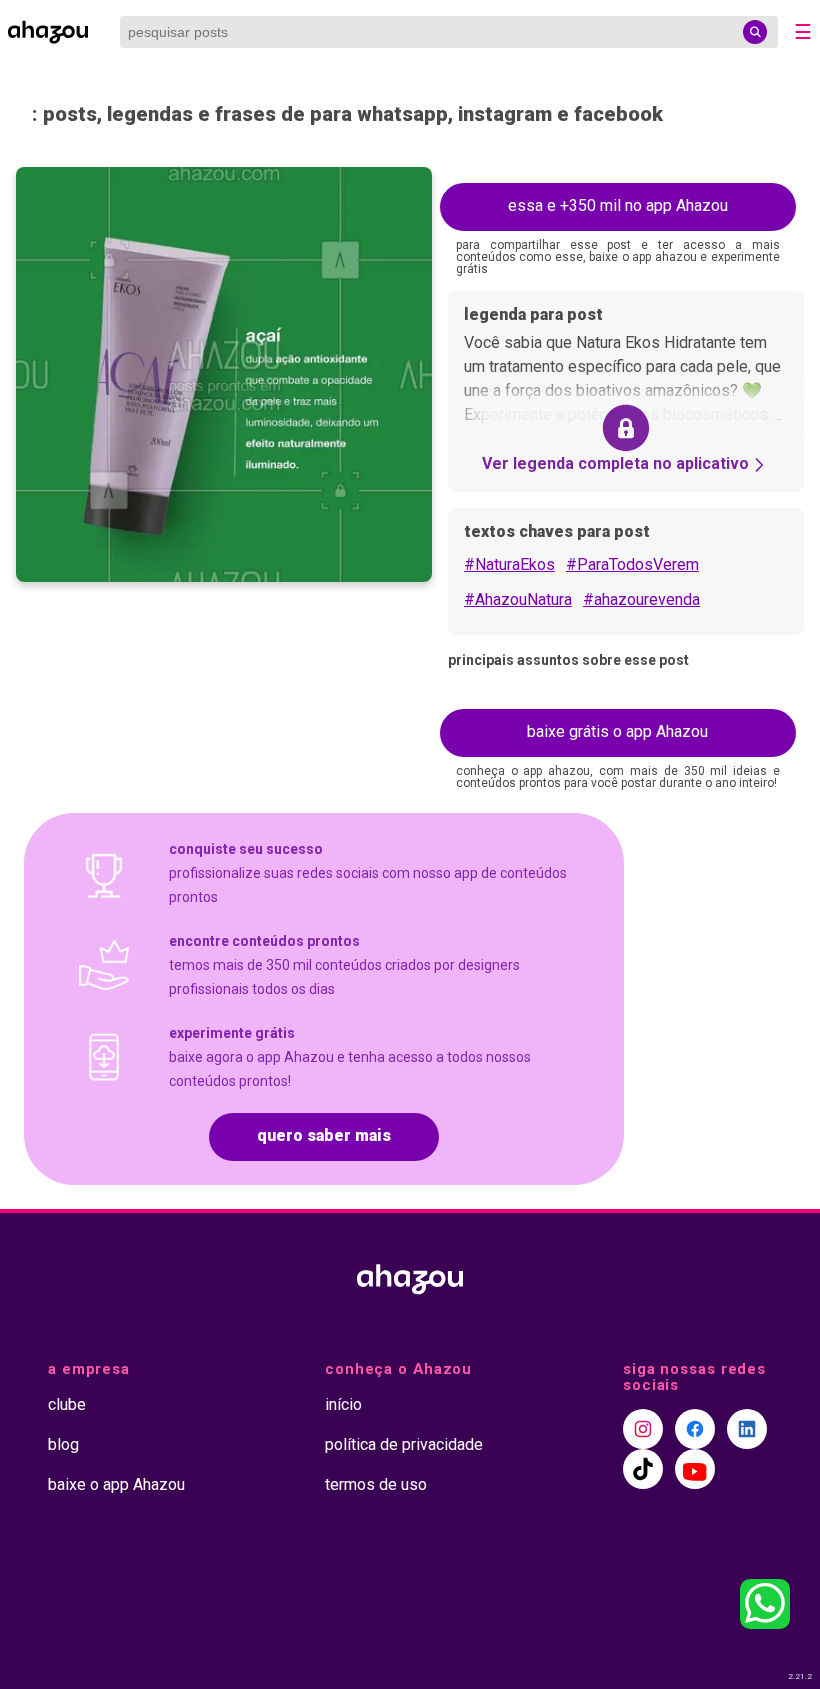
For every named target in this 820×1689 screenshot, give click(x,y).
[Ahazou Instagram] (643, 1429)
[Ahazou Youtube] (695, 1469)
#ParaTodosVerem (632, 564)
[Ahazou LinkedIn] (747, 1429)
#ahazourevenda (641, 599)
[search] (755, 32)
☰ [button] (803, 32)
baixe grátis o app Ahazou (617, 731)
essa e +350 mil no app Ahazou (618, 205)
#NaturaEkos (509, 564)
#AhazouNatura (518, 599)
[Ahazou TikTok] (643, 1469)
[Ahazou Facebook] (695, 1429)
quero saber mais (324, 1135)
